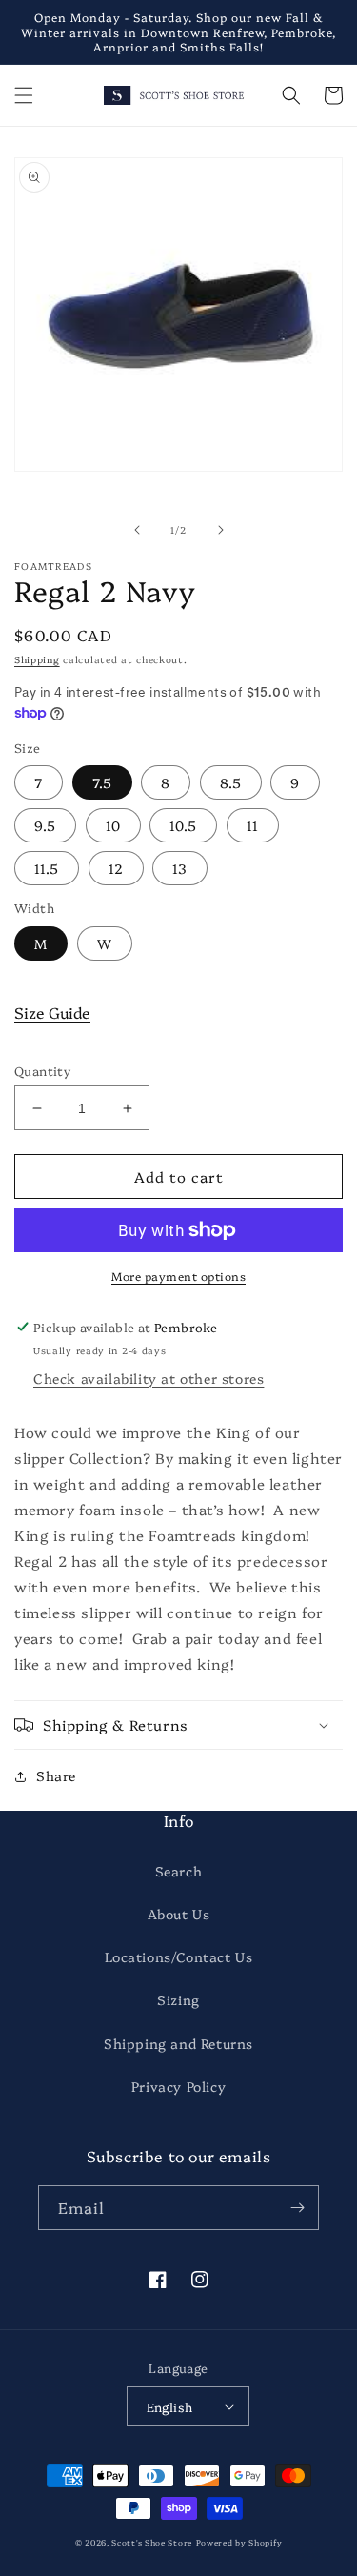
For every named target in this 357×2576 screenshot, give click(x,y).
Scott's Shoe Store (152, 2542)
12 (116, 868)
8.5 (231, 782)
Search (179, 1871)
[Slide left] (137, 530)
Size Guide (52, 1012)
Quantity (42, 1070)
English (170, 2406)
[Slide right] (221, 530)
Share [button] (56, 1775)
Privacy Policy (178, 2086)
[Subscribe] (297, 2208)
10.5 (183, 825)
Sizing (178, 1999)
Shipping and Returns (178, 2043)
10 (113, 825)
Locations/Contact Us (179, 1957)
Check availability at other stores (149, 1378)
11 (253, 825)
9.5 (45, 825)
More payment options (178, 1276)
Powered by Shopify (239, 2542)
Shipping (37, 659)
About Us (179, 1914)
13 (180, 868)
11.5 (47, 868)
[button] (24, 95)
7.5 (102, 782)
